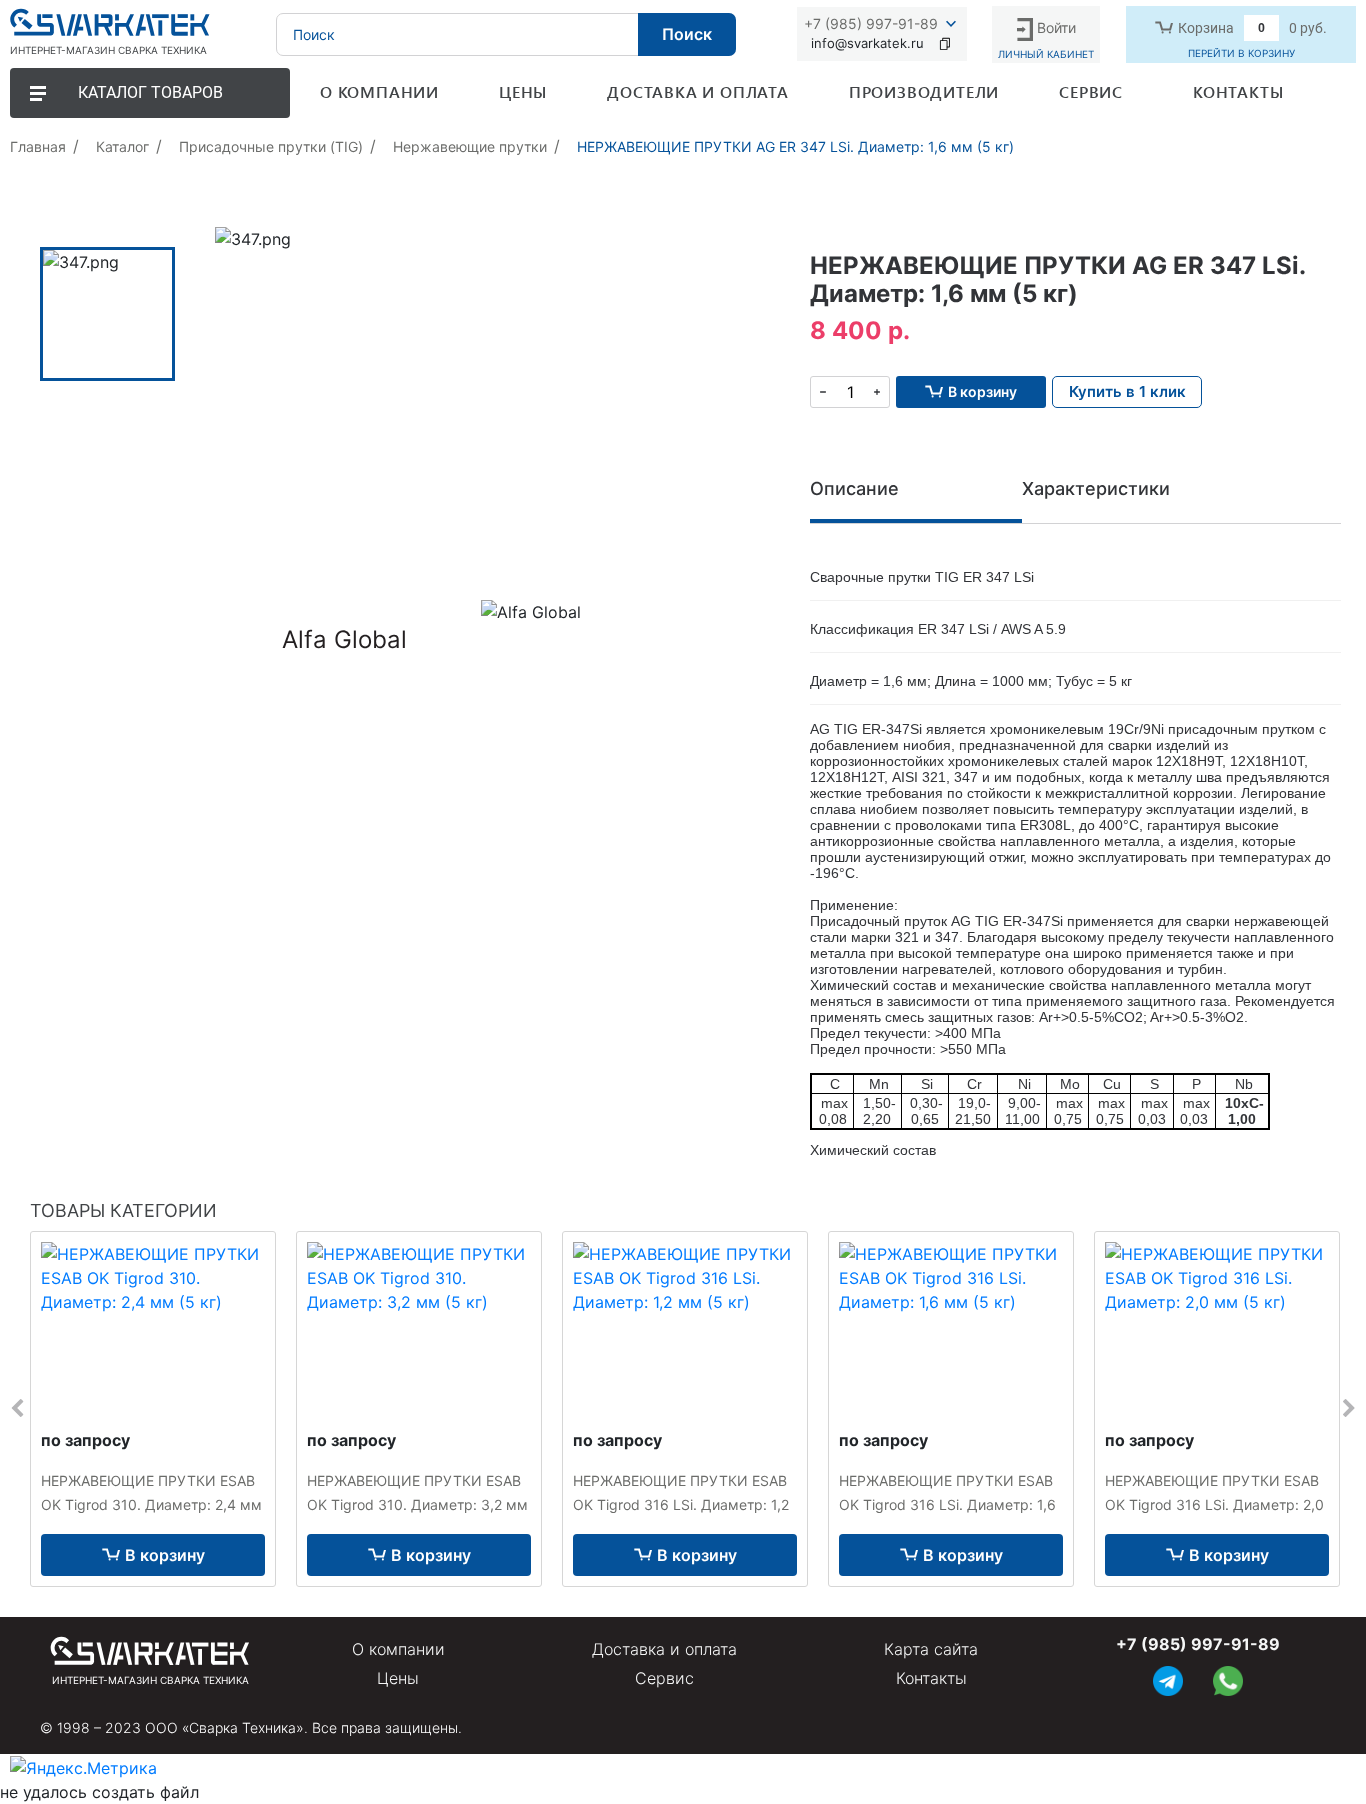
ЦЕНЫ (523, 91)
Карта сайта (931, 1649)
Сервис (664, 1678)
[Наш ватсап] (1228, 1678)
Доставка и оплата (664, 1649)
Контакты (931, 1678)
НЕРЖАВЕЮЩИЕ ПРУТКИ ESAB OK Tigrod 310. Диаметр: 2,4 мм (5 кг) (151, 1504)
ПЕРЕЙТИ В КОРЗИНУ (1241, 53)
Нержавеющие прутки (470, 146)
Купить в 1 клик (1127, 391)
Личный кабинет (1046, 54)
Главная (38, 146)
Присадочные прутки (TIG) (271, 146)
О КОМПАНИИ (379, 91)
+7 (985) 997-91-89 (871, 23)
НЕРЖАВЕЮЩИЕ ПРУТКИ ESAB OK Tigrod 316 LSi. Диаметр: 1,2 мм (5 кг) (681, 1504)
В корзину (165, 1555)
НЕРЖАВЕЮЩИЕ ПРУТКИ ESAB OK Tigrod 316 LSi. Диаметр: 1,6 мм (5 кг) (947, 1504)
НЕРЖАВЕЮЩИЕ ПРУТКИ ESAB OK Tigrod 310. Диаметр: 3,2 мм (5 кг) (417, 1504)
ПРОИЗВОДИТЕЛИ (924, 91)
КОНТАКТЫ (1238, 91)
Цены (398, 1678)
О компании (398, 1649)
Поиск (687, 34)
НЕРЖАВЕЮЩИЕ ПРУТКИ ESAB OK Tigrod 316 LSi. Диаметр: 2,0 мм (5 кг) (1214, 1504)
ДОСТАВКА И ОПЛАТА (698, 91)
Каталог (122, 146)
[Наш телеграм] (1168, 1678)
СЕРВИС (1091, 91)
